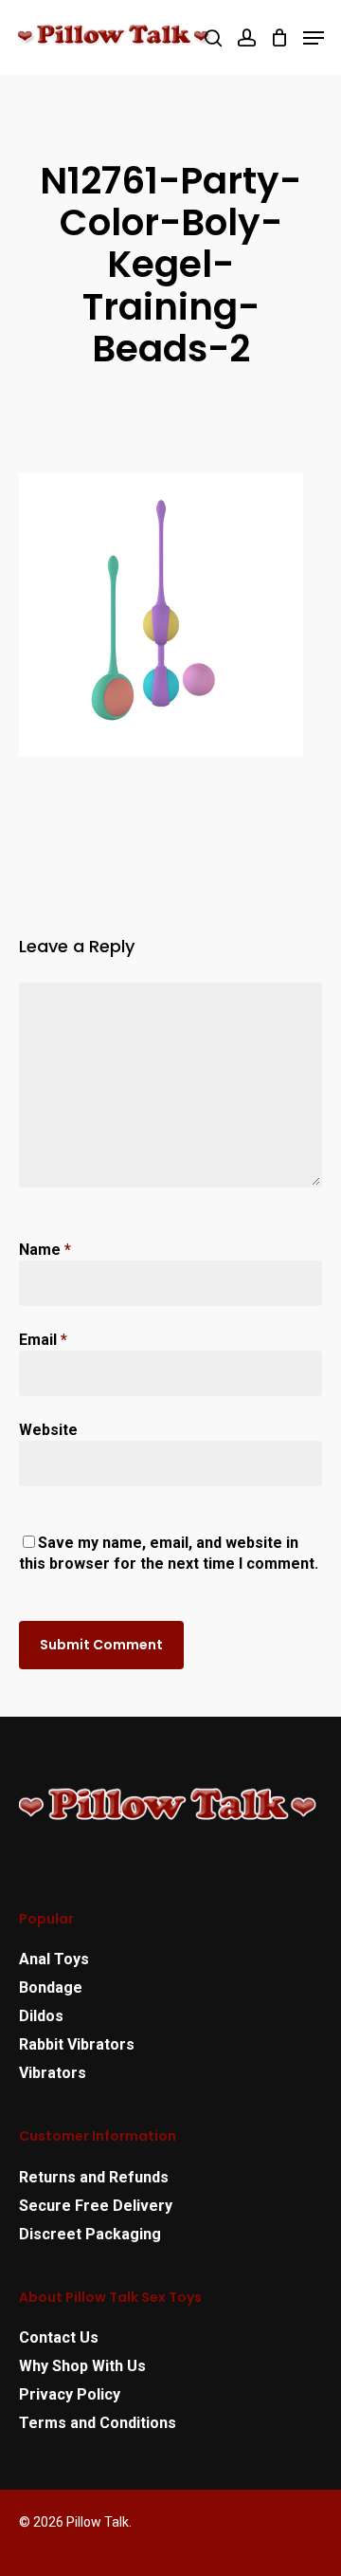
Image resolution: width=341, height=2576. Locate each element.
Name (45, 1250)
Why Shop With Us (82, 2366)
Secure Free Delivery (96, 2206)
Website (48, 1430)
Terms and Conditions (98, 2423)
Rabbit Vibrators (77, 2044)
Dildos (41, 2016)
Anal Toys (54, 1959)
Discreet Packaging (90, 2234)
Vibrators (53, 2073)
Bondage (51, 1987)
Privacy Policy (70, 2394)
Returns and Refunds (94, 2177)
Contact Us (59, 2337)
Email (43, 1340)
